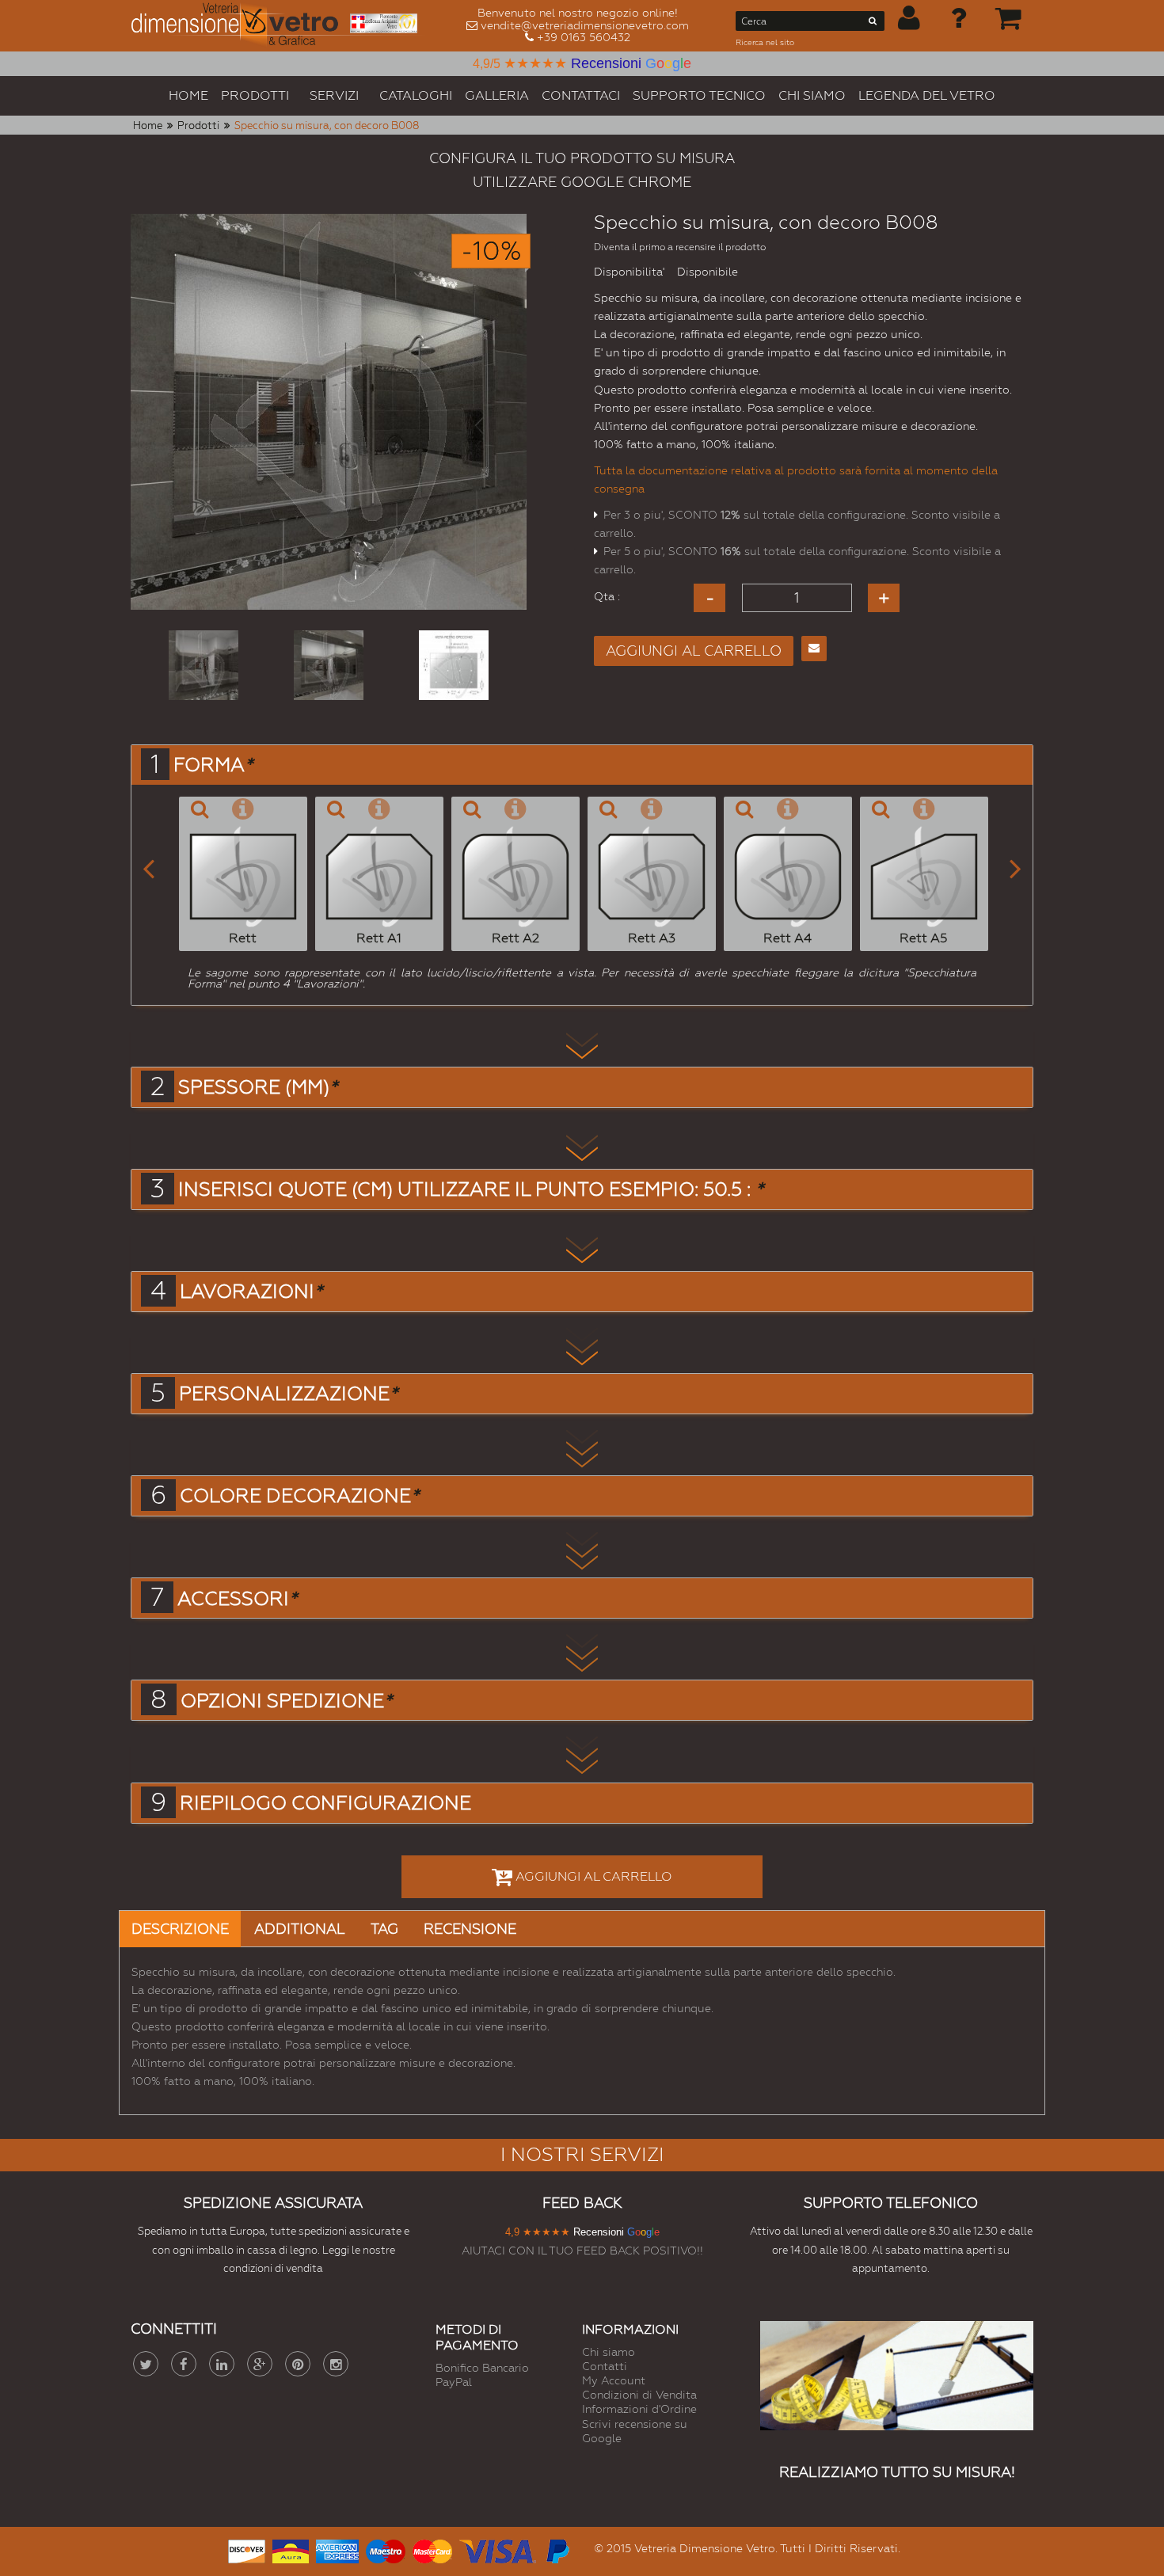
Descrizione (180, 1929)
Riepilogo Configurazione (325, 1803)
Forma (213, 765)
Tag (384, 1929)
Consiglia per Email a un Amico (814, 649)
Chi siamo (609, 2352)
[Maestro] (386, 2549)
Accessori (237, 1599)
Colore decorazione (299, 1496)
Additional (300, 1929)
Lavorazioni (251, 1292)
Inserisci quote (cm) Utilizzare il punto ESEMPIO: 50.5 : (471, 1189)
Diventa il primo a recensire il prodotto (680, 247)
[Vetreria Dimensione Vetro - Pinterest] (298, 2364)
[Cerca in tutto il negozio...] (873, 24)
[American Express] (337, 2549)
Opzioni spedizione (286, 1701)
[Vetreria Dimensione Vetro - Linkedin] (222, 2364)
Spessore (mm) (258, 1087)
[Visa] (498, 2549)
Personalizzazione (288, 1394)
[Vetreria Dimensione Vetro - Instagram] (336, 2364)
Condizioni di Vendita (639, 2395)
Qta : (607, 596)
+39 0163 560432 (584, 37)
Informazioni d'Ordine (639, 2409)
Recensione (470, 1929)
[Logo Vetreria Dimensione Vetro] (280, 26)
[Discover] (247, 2549)
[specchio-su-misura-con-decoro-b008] (204, 665)
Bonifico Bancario (482, 2368)
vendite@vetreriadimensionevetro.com (585, 25)
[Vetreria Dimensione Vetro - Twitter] (146, 2364)
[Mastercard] (432, 2549)
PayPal (454, 2382)
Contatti (605, 2366)
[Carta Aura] (291, 2549)
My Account (614, 2380)
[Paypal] (557, 2549)
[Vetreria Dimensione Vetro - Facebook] (184, 2364)
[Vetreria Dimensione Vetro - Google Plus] (260, 2364)
